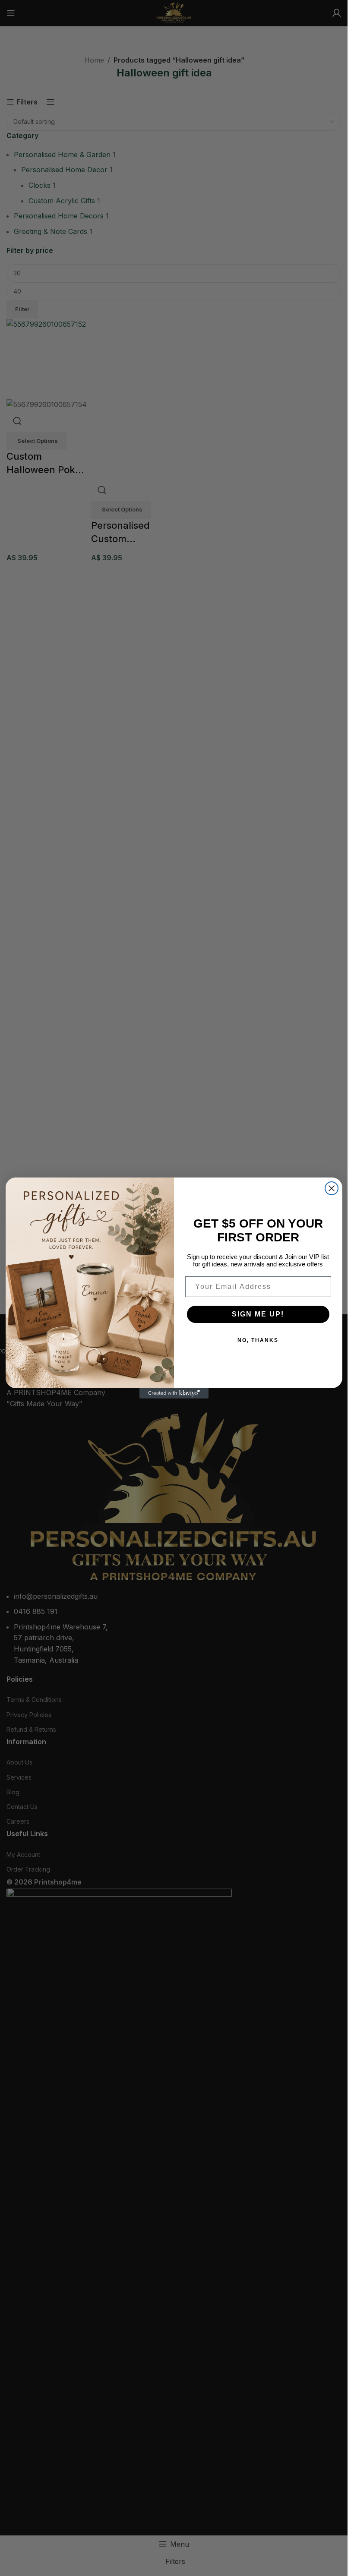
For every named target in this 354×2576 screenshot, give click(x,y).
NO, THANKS (258, 1340)
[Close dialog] (332, 1188)
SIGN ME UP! (258, 1314)
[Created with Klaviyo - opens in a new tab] (174, 1393)
